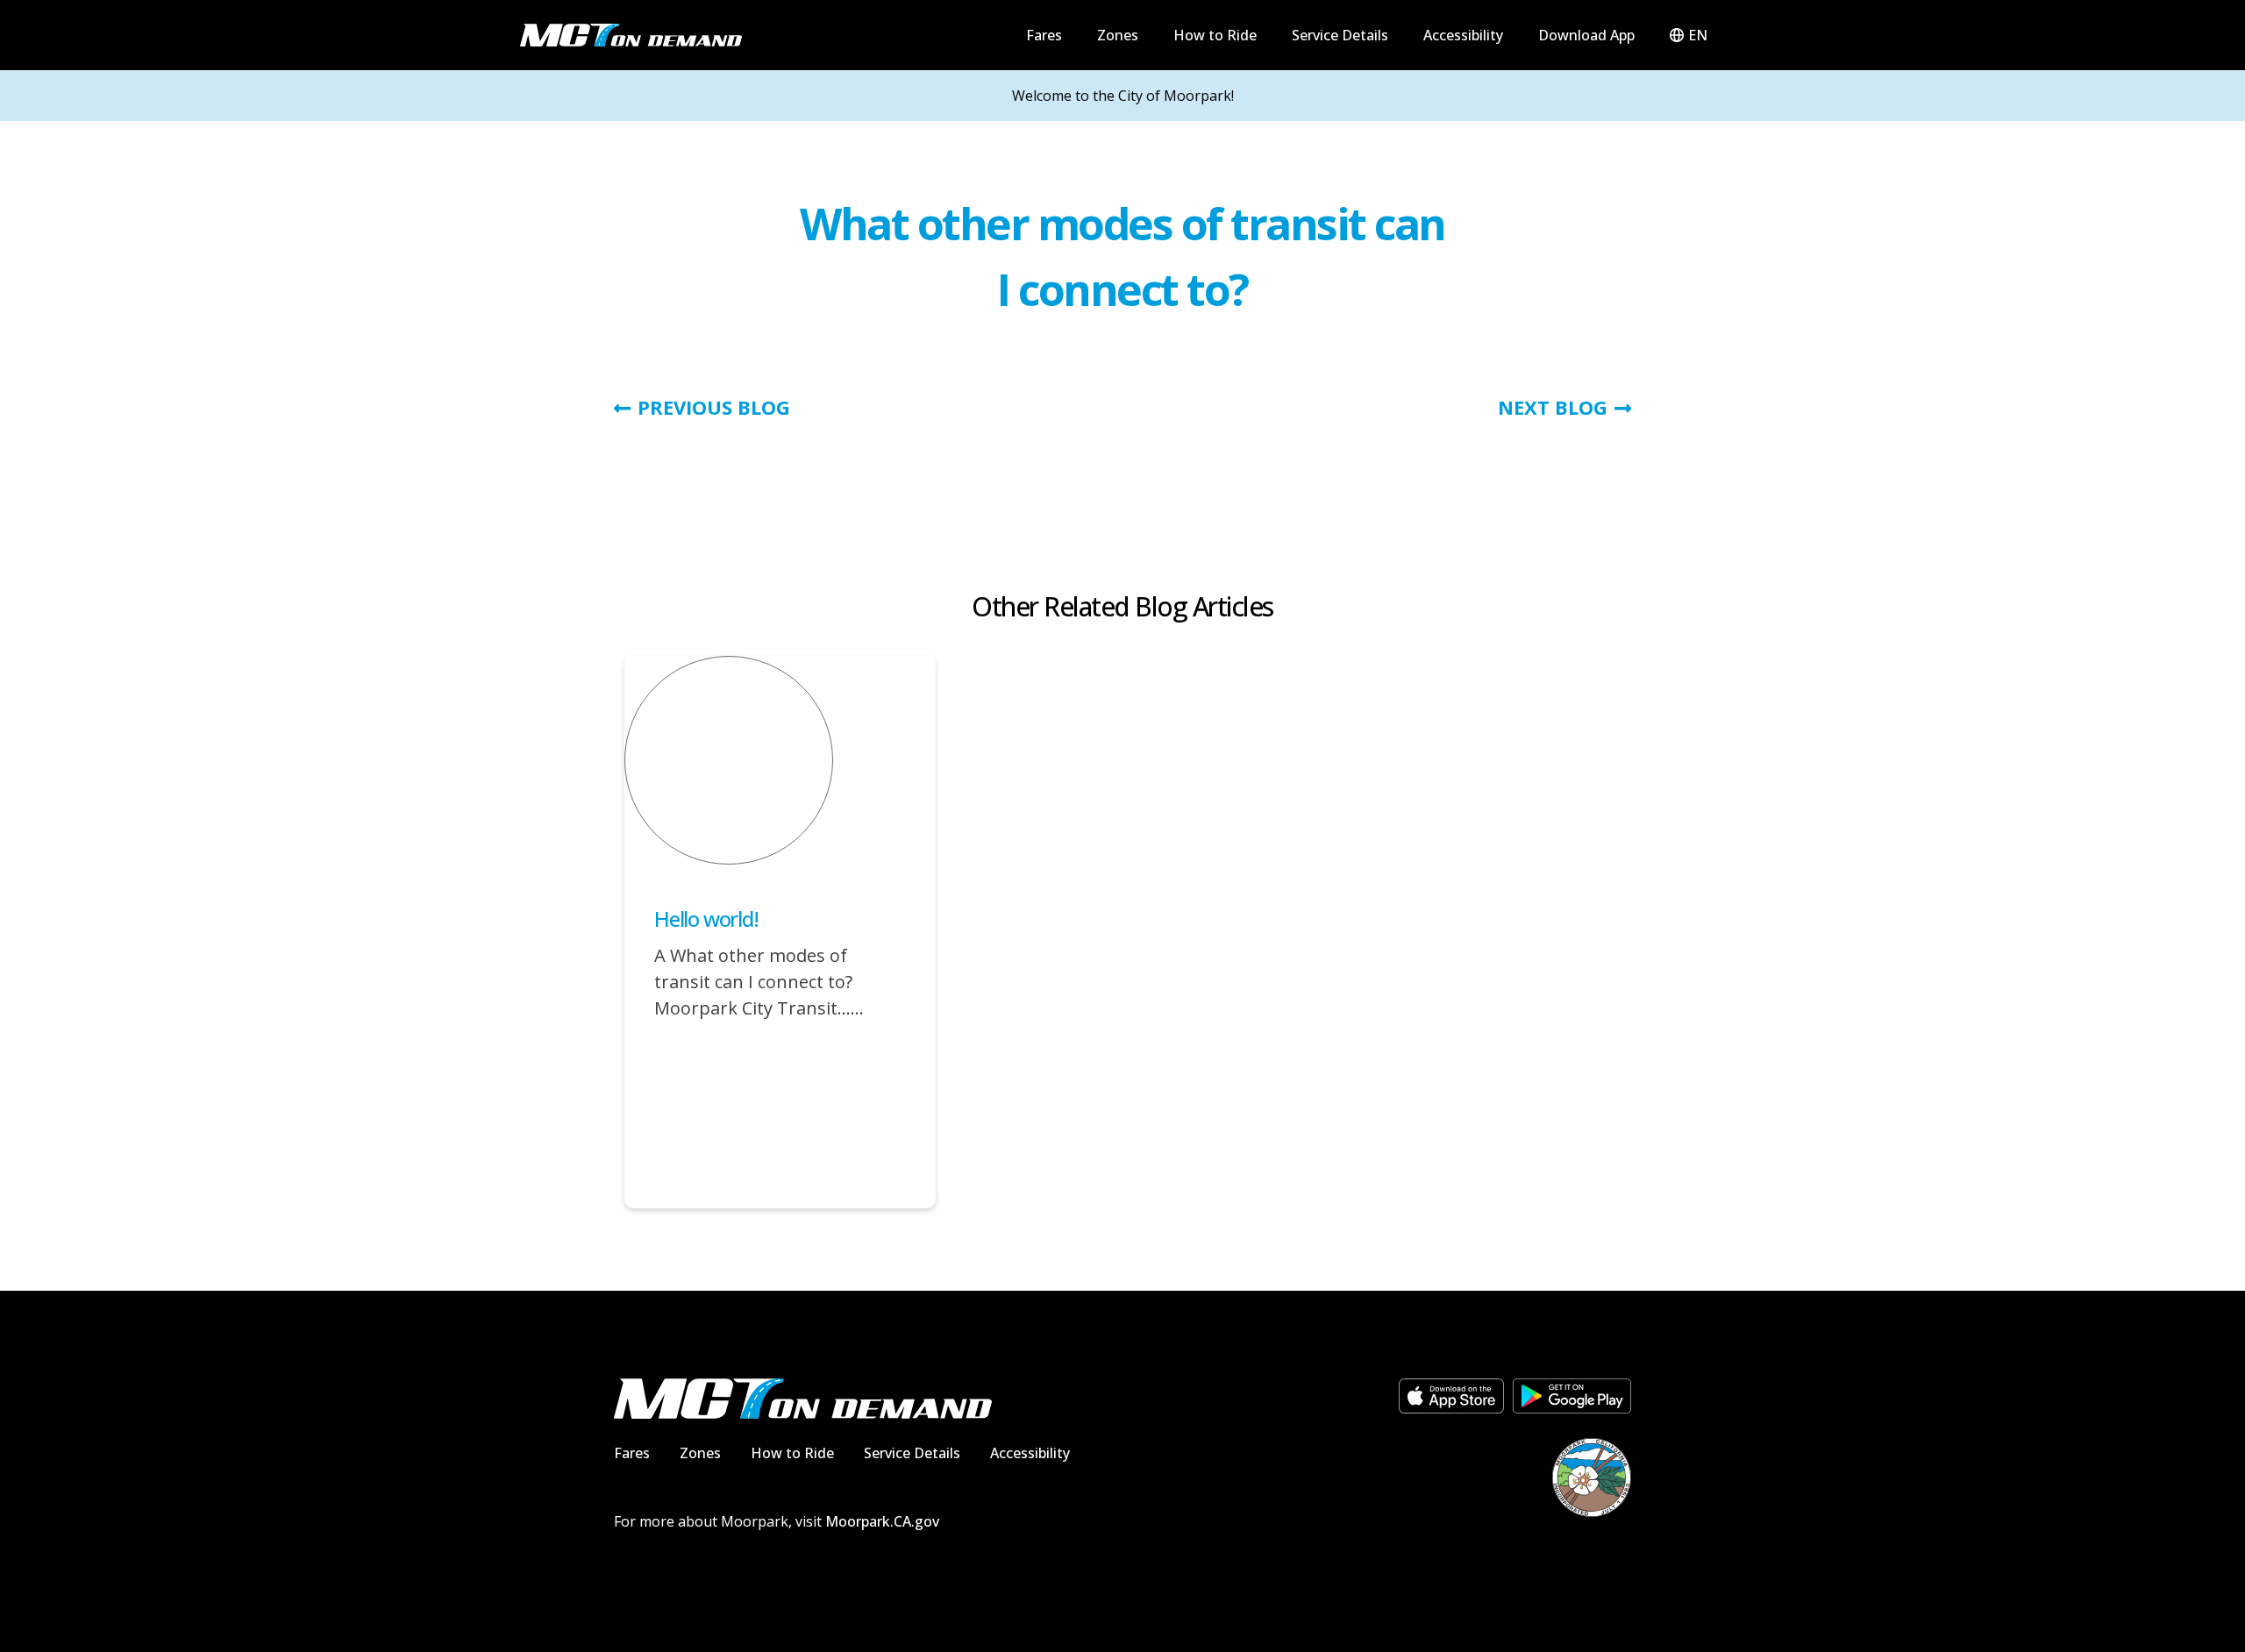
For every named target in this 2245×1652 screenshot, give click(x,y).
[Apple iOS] (1451, 1396)
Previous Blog (714, 407)
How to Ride (1215, 35)
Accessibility (1463, 35)
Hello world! (706, 919)
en (1698, 35)
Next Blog (1553, 407)
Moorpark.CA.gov (882, 1521)
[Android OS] (1572, 1396)
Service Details (1340, 35)
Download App (1586, 35)
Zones (1118, 35)
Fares (1044, 35)
